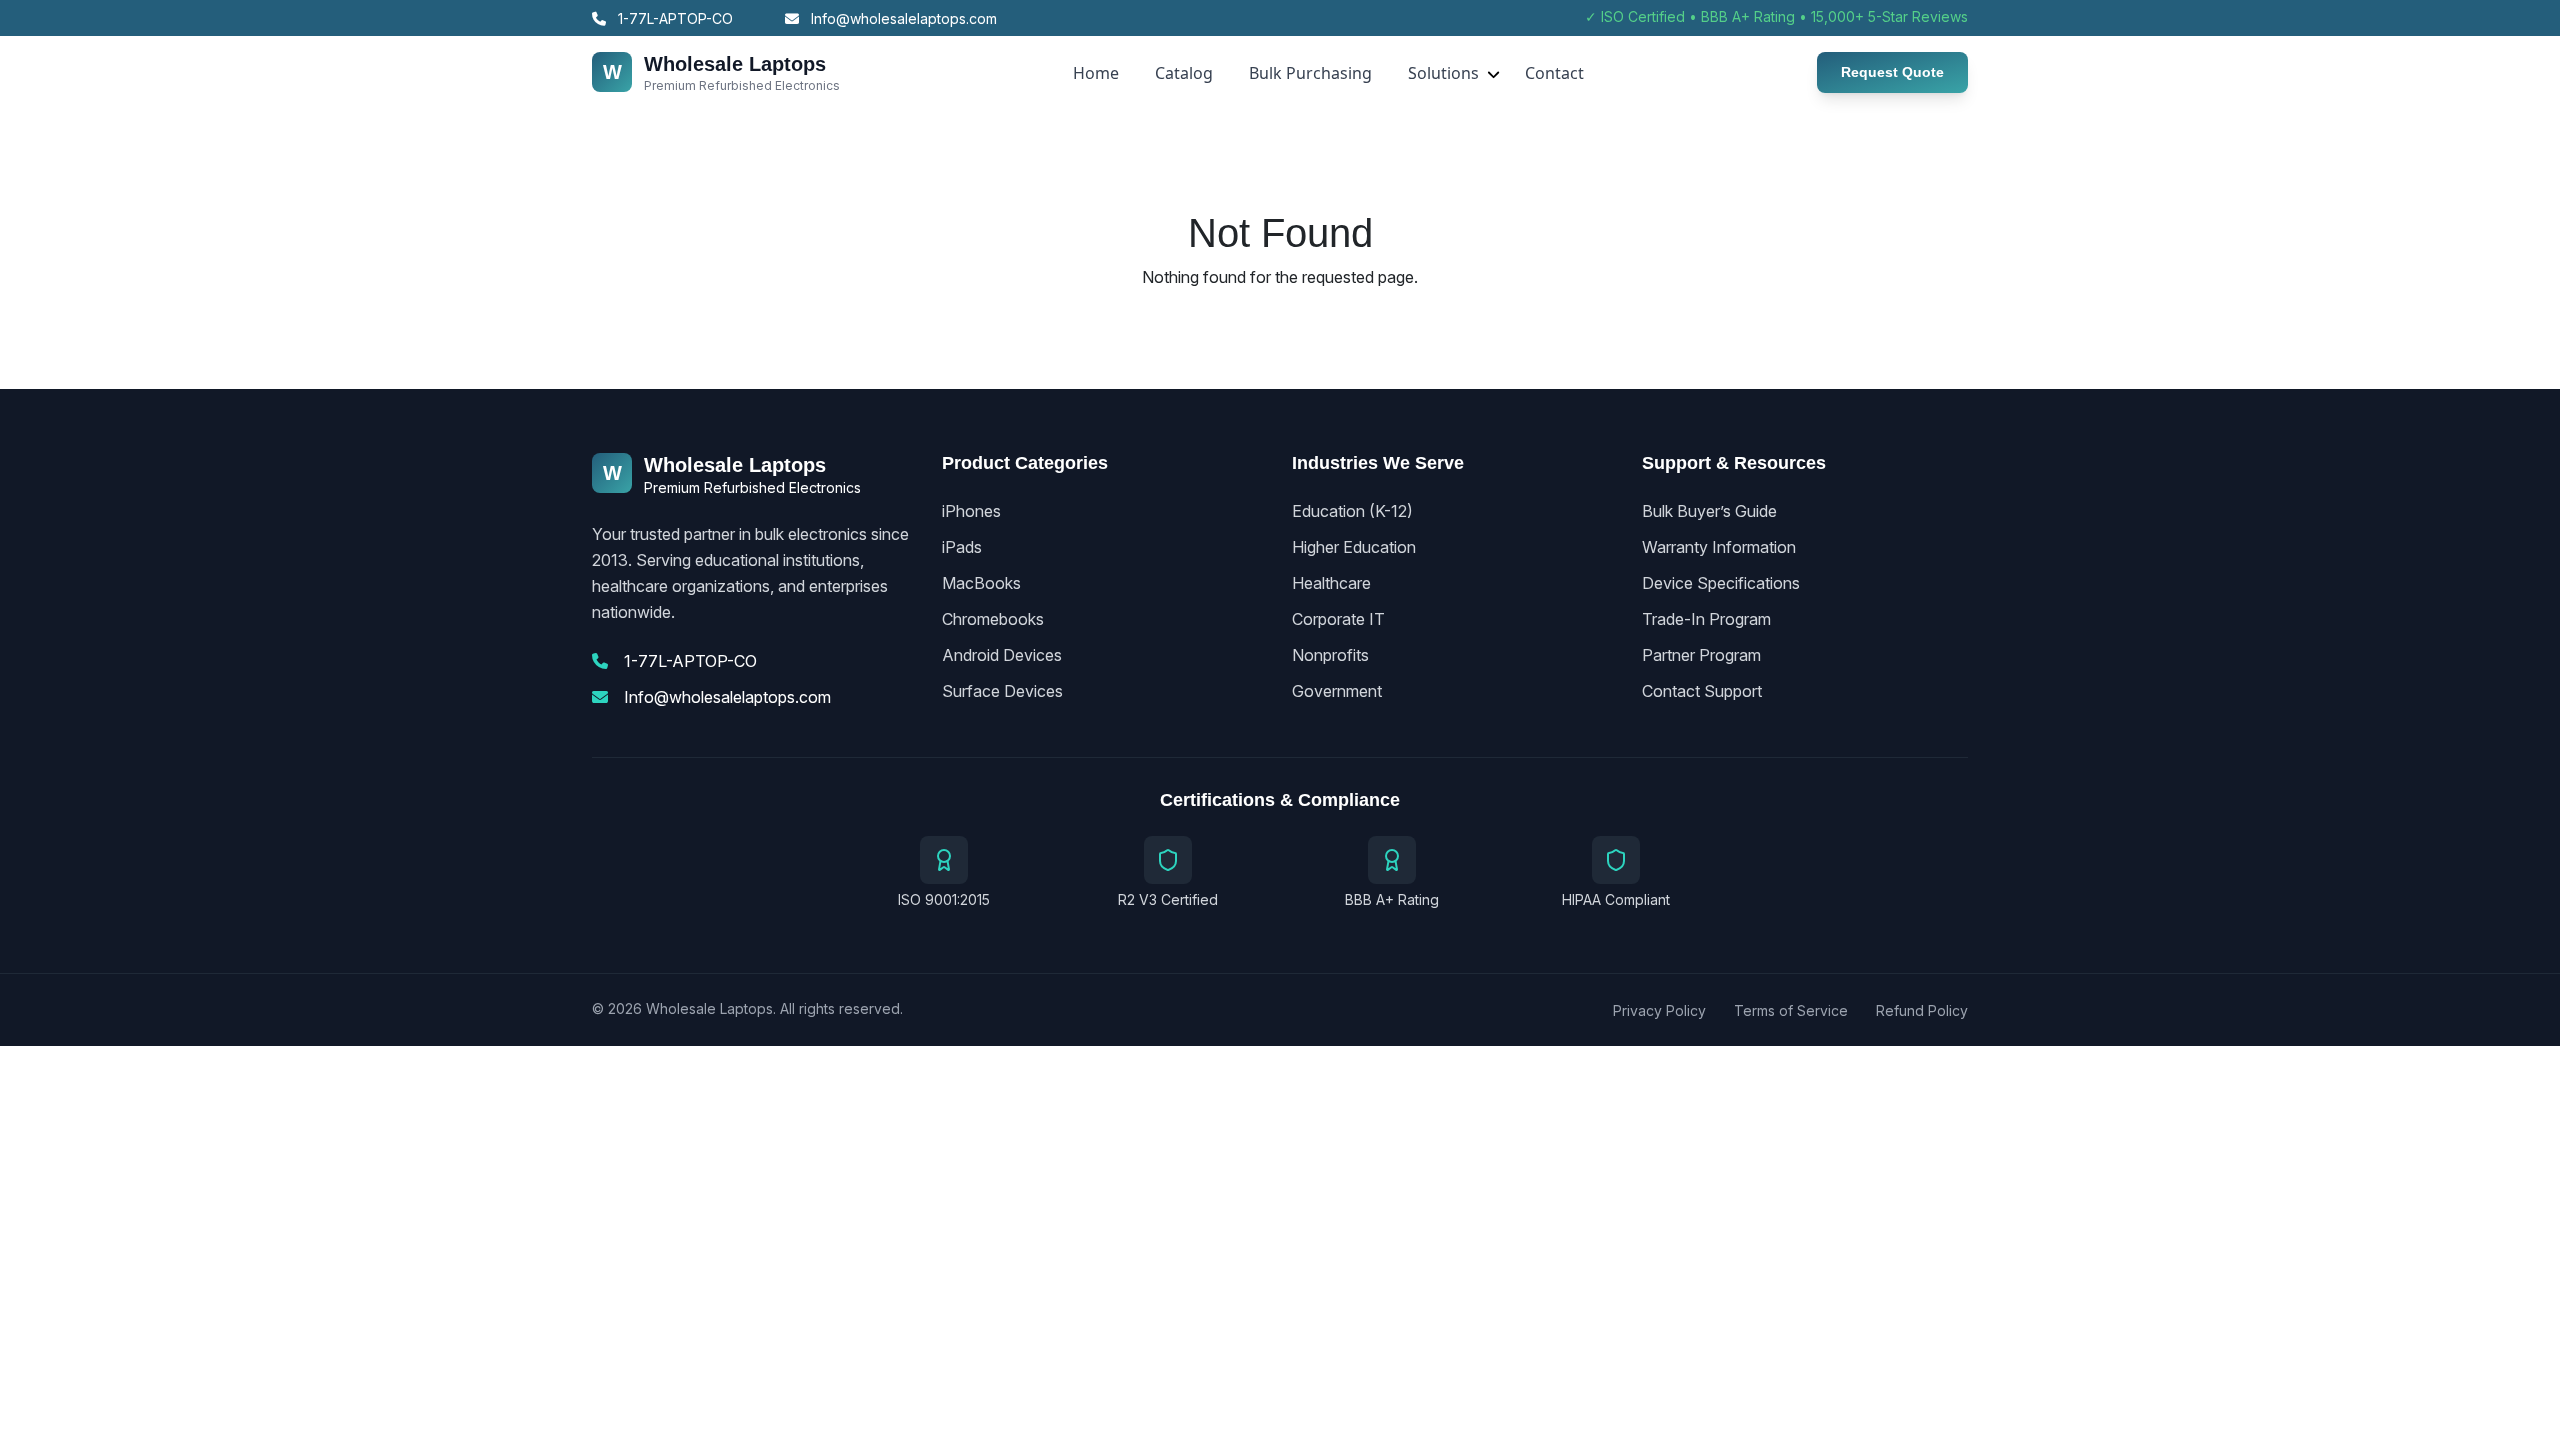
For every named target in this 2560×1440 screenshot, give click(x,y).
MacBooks (981, 583)
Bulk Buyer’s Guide (1709, 511)
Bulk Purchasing (1310, 73)
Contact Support (1702, 691)
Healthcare (1331, 583)
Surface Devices (1002, 691)
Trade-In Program (1706, 619)
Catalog (1184, 73)
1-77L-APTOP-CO (673, 18)
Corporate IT (1338, 619)
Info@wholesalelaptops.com (902, 18)
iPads (962, 547)
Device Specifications (1721, 583)
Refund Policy (1922, 1010)
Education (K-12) (1352, 511)
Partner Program (1701, 655)
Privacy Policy (1659, 1010)
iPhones (971, 511)
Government (1337, 691)
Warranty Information (1719, 547)
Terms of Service (1791, 1010)
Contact (1554, 73)
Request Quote (1892, 72)
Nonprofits (1330, 655)
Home (1096, 73)
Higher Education (1354, 547)
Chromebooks (993, 619)
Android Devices (1002, 655)
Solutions (1443, 73)
